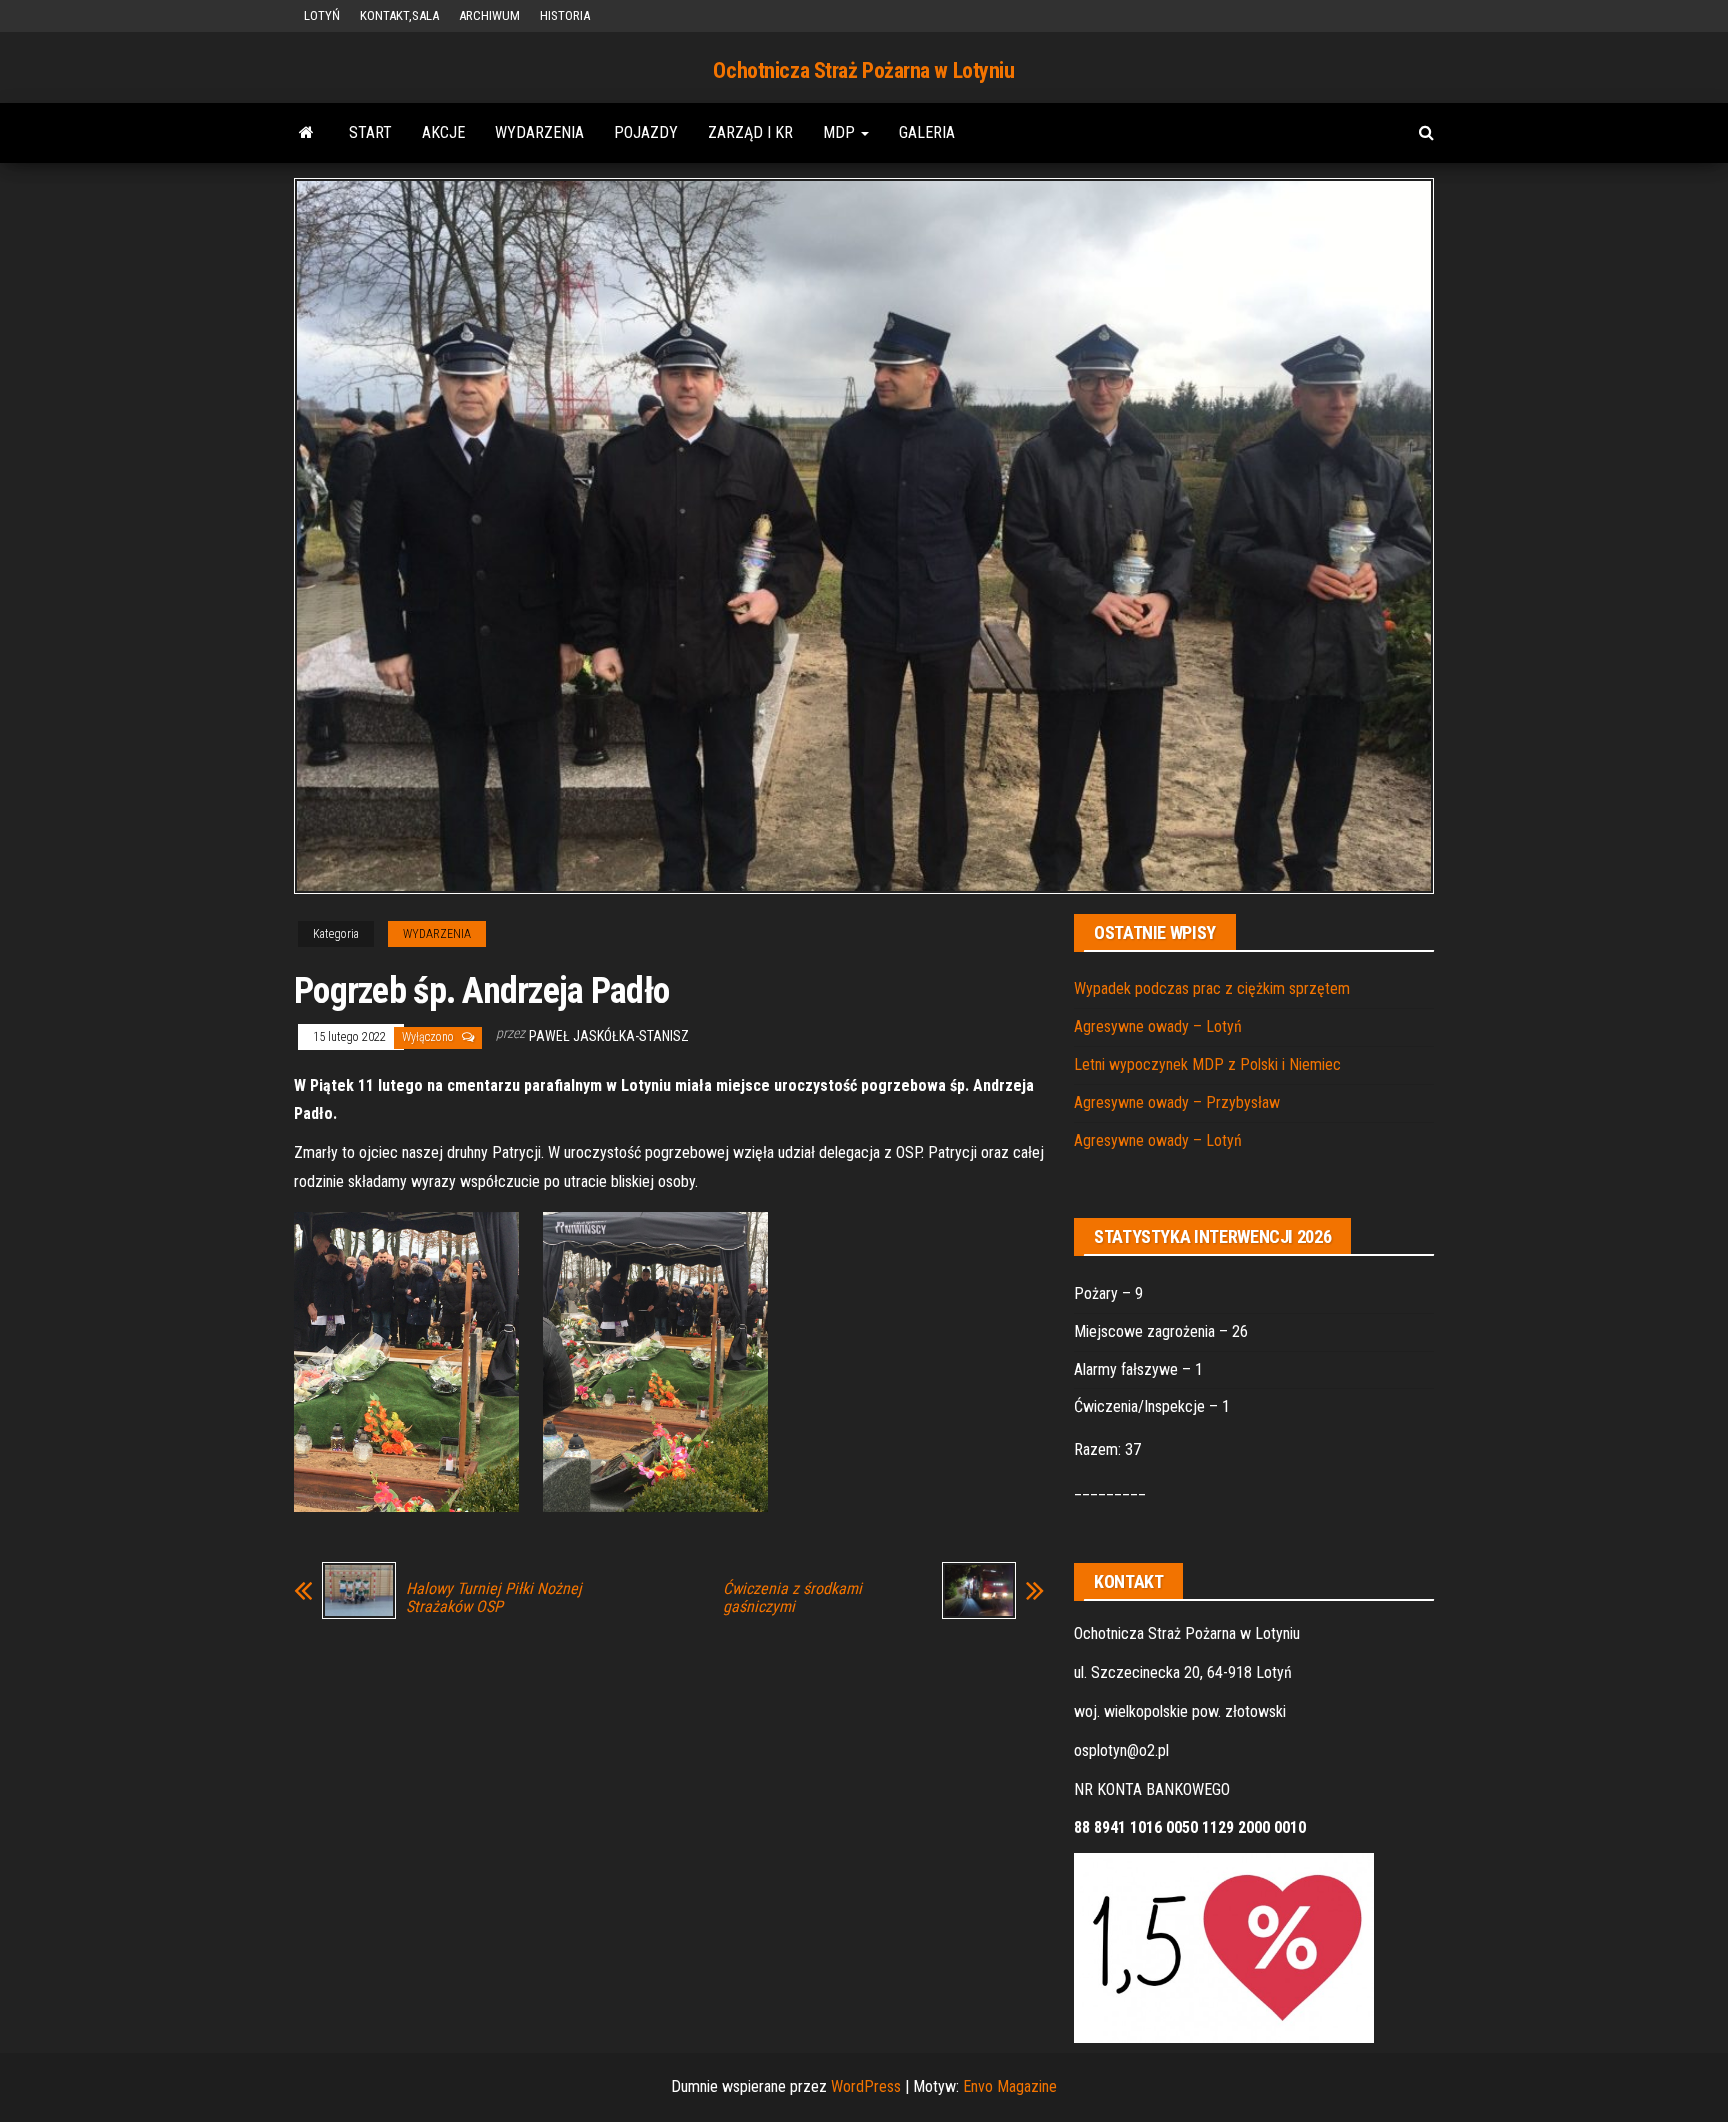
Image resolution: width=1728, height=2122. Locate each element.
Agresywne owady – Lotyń (1158, 1026)
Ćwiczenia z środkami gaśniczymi (792, 1598)
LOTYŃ (322, 15)
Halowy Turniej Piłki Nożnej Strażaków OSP (494, 1598)
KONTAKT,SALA (399, 15)
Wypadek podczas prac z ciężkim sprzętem (1212, 988)
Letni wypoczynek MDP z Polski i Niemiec (1207, 1064)
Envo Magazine (1010, 2086)
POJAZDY (646, 132)
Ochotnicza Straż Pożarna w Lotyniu (863, 70)
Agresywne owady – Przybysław (1177, 1102)
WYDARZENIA (539, 132)
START (370, 132)
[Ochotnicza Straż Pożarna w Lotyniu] (306, 133)
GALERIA (927, 132)
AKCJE (443, 132)
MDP (841, 132)
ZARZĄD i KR (750, 132)
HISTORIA (565, 15)
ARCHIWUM (489, 15)
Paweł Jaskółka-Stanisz (609, 1036)
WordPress (866, 2086)
